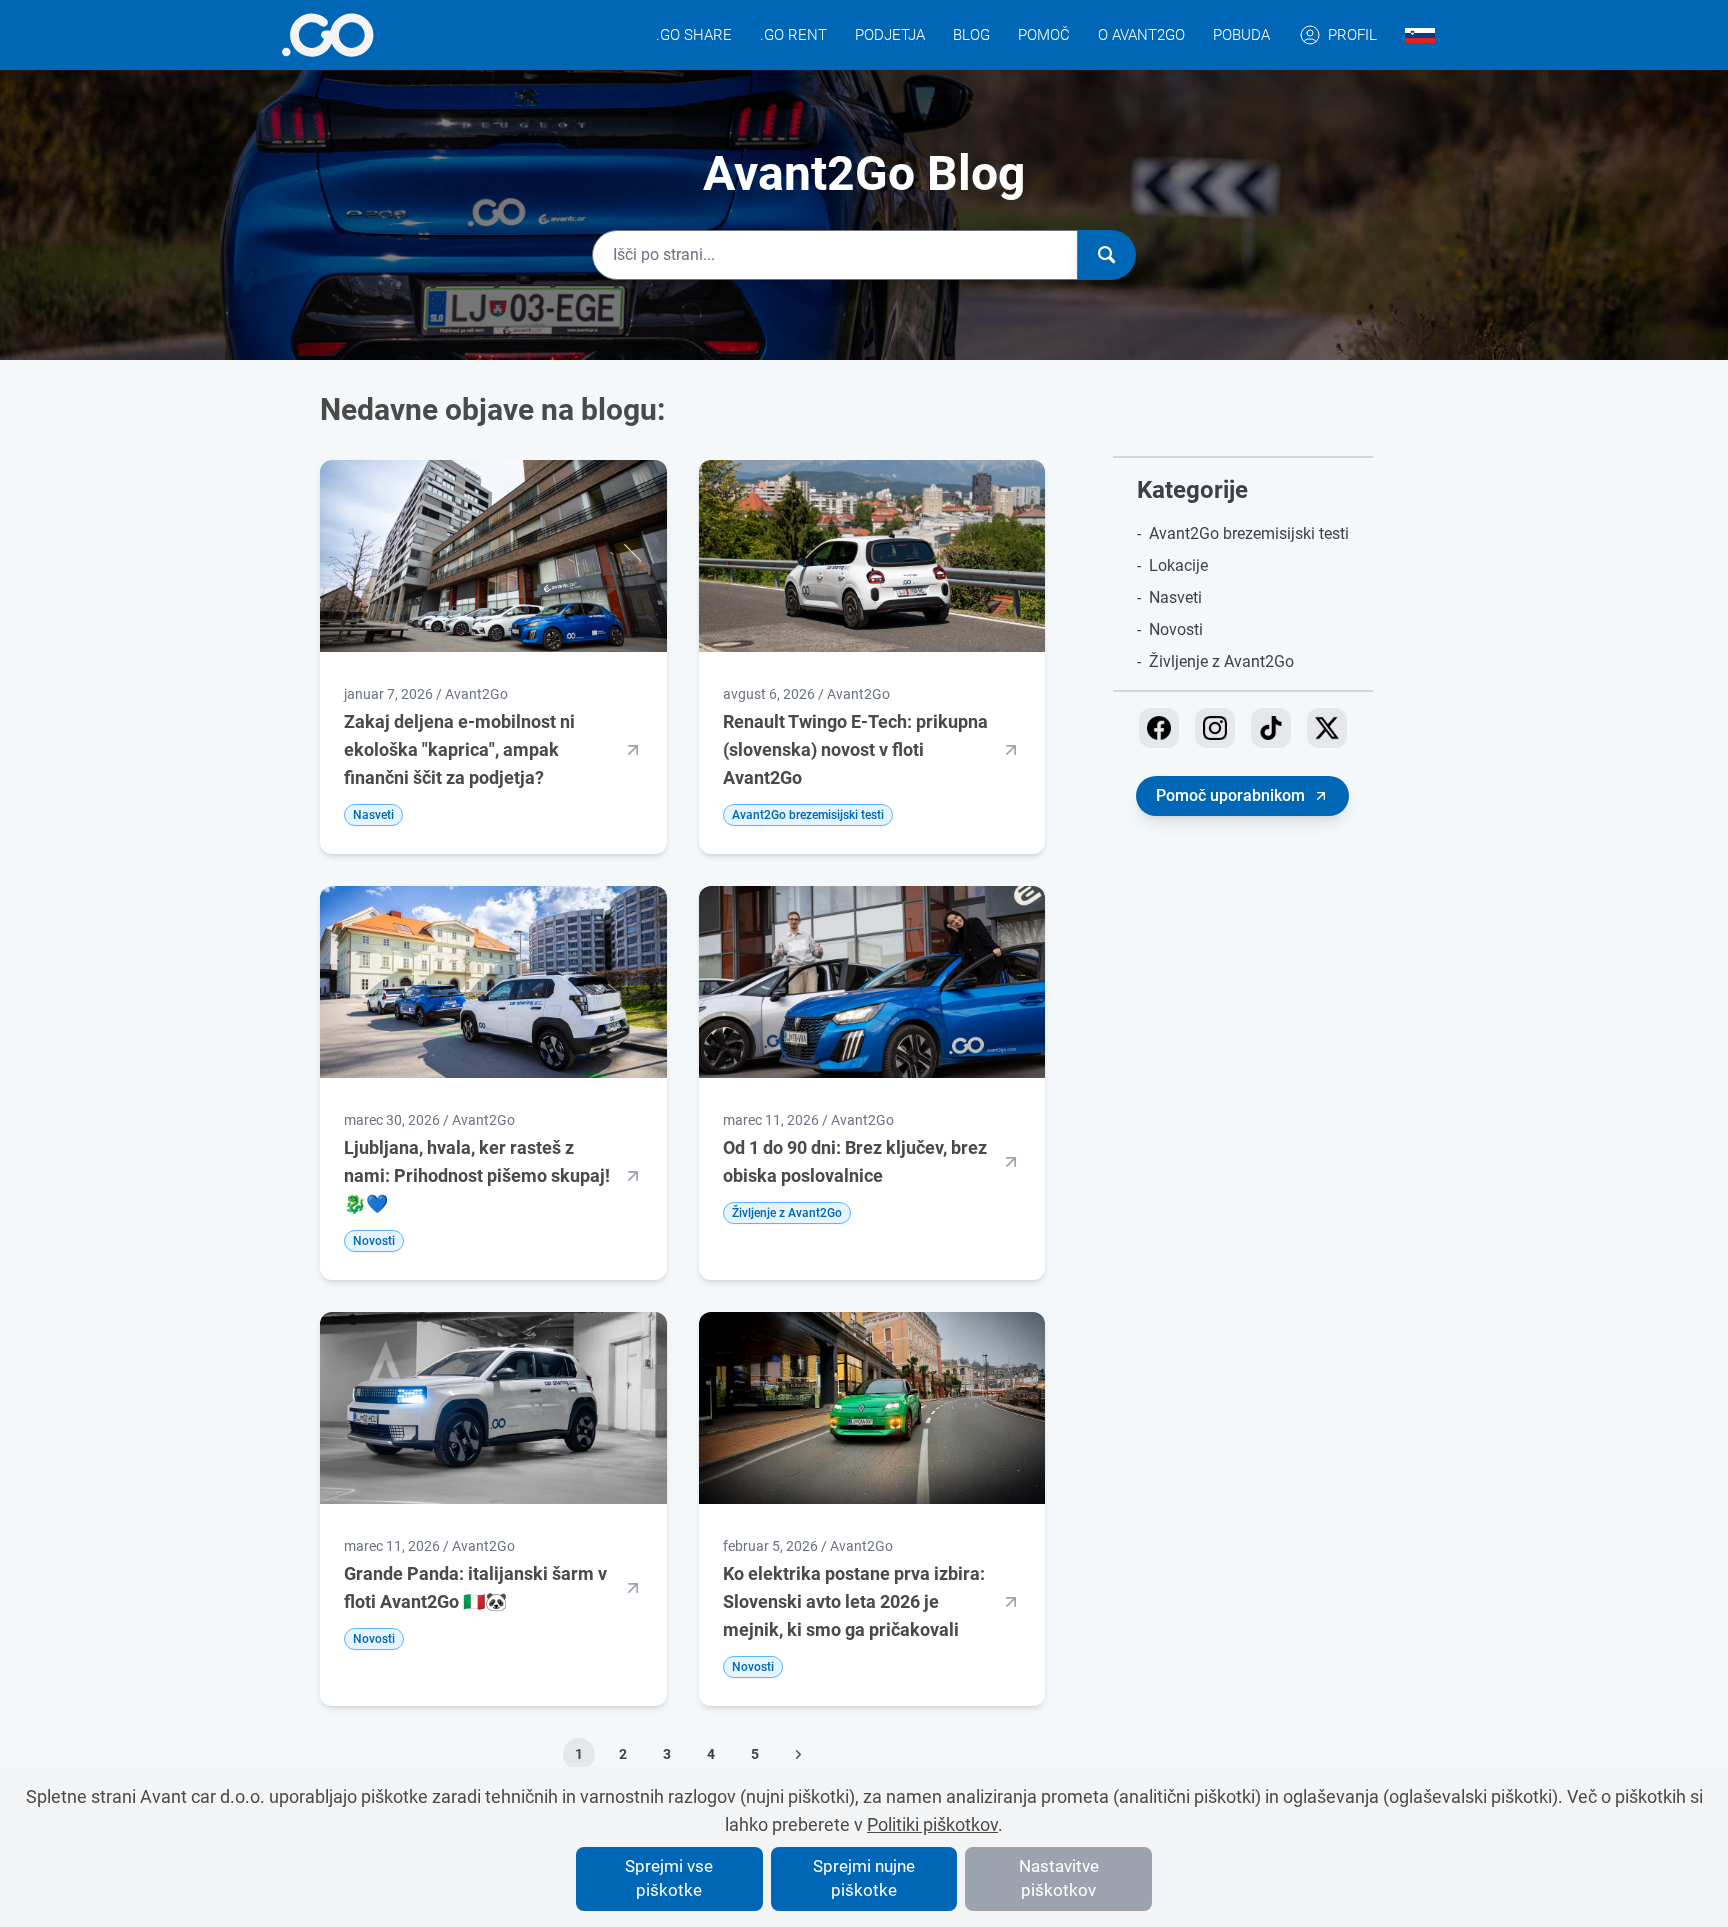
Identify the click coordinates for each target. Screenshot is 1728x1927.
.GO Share (694, 35)
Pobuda (1241, 35)
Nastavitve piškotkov (1059, 1878)
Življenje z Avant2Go (1221, 661)
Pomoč (1044, 35)
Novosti (1176, 629)
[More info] (327, 35)
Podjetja (890, 35)
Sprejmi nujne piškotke (864, 1878)
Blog (971, 35)
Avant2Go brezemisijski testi (1249, 533)
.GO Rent (793, 35)
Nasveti (1175, 597)
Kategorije (1192, 490)
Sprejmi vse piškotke (669, 1878)
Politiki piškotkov (932, 1824)
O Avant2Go (1141, 35)
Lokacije (1178, 565)
